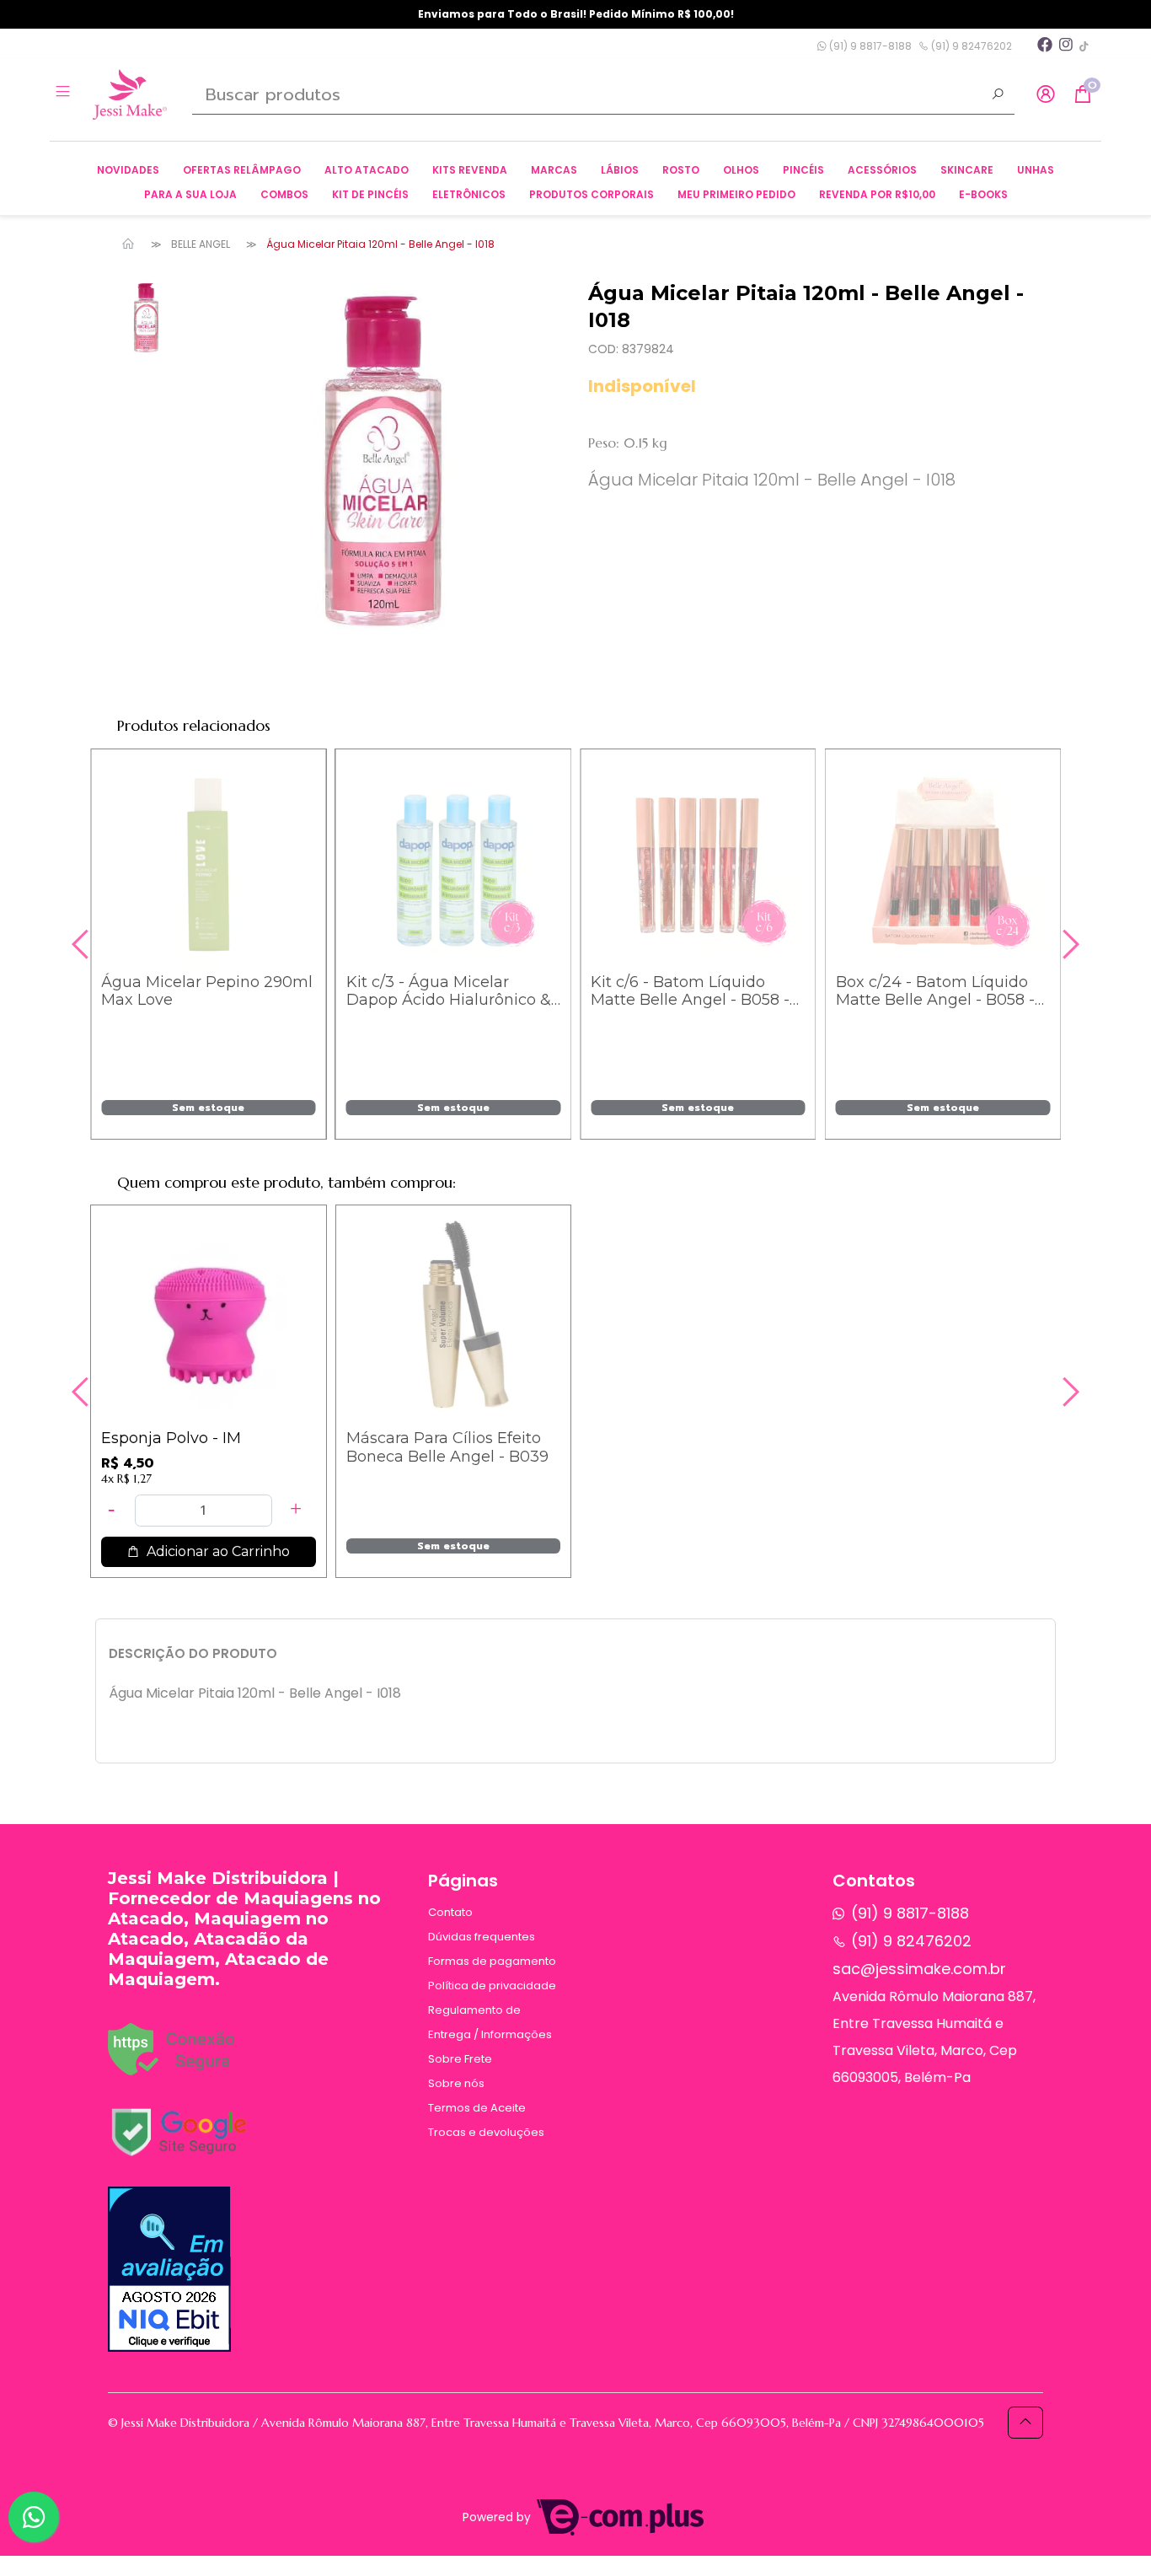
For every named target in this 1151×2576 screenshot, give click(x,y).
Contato (450, 1912)
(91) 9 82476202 (970, 46)
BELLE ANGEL (201, 244)
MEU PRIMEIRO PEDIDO (736, 194)
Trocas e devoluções (486, 2132)
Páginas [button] (463, 1881)
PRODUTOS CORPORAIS (592, 194)
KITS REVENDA (470, 170)
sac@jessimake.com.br (919, 1969)
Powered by (498, 2517)
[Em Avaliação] (169, 2269)
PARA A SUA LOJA (190, 194)
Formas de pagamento (492, 1961)
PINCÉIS (803, 170)
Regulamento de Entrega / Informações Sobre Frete (490, 2034)
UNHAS (1036, 170)
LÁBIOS (620, 170)
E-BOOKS (983, 194)
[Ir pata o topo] (1025, 2423)
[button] (1046, 95)
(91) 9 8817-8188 (869, 46)
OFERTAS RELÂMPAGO (242, 170)
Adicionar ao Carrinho (217, 1113)
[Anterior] (83, 944)
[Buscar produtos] (998, 96)
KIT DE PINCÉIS (370, 194)
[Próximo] (1068, 944)
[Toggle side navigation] (64, 94)
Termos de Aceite (477, 2108)
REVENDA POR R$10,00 (877, 194)
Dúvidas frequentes (482, 1937)
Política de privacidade (492, 1986)
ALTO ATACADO (367, 170)
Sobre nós (456, 2083)
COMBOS (284, 194)
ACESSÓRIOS (882, 170)
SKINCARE (967, 170)
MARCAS (554, 170)
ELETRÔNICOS (469, 194)
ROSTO (681, 170)
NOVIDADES (128, 170)
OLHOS (741, 170)
